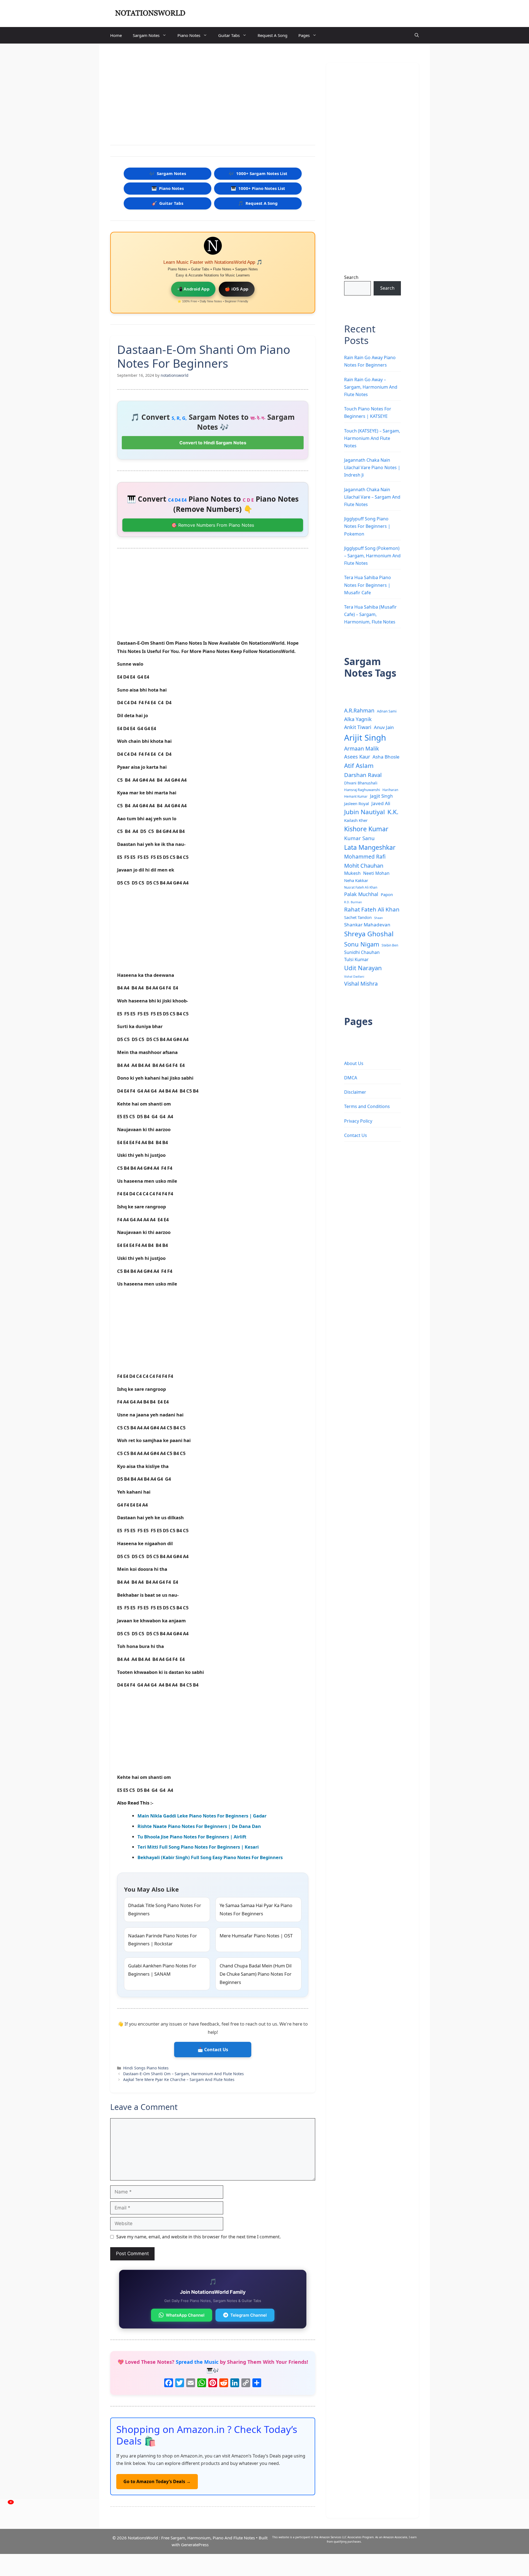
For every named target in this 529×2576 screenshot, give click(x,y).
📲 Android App (193, 289)
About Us (354, 1063)
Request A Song (272, 35)
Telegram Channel (249, 2315)
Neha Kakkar (356, 880)
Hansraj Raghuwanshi (362, 790)
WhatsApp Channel (185, 2315)
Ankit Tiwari (358, 727)
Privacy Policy (358, 1121)
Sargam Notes (146, 35)
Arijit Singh (365, 738)
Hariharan (390, 790)
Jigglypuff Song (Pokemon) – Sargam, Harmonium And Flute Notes (372, 556)
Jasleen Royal (357, 803)
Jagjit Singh (381, 796)
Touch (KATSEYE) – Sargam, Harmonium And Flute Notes (372, 438)
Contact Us (356, 1135)
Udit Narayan (363, 968)
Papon (387, 894)
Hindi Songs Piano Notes (146, 2068)
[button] (417, 35)
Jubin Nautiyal (365, 812)
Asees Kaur (357, 757)
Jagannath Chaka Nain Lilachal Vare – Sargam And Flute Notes (372, 497)
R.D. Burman (353, 902)
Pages (304, 35)
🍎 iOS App (237, 289)
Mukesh (352, 873)
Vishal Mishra (361, 984)
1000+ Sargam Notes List (258, 173)
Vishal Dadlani (354, 977)
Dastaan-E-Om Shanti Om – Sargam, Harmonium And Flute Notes (183, 2074)
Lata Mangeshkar (370, 847)
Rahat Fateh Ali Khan (372, 909)
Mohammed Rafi (365, 857)
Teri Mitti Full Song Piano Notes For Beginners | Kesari (198, 1847)
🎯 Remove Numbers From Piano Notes (213, 525)
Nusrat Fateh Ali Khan (361, 887)
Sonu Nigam (362, 944)
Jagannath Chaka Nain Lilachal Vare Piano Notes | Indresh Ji (372, 467)
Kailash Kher (356, 820)
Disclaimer (355, 1092)
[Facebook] (169, 2383)
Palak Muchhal (361, 894)
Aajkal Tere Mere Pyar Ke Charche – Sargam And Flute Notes (179, 2079)
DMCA (351, 1078)
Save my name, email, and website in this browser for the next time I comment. (199, 2237)
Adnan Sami (387, 711)
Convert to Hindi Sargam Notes (213, 443)
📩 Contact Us (213, 2050)
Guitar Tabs (229, 35)
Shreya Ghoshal (369, 934)
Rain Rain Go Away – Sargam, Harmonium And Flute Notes (371, 387)
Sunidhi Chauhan (362, 952)
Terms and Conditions (367, 1106)
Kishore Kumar (366, 829)
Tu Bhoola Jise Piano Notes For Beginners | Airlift (192, 1837)
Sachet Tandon (358, 917)
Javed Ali (381, 803)
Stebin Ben (390, 945)
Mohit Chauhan (364, 865)
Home (116, 35)
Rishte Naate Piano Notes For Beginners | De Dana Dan (199, 1826)
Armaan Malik (361, 748)
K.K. (393, 812)
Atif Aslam (359, 766)
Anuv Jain (384, 727)
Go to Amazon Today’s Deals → (157, 2481)
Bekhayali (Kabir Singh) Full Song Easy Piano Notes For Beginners (210, 1857)
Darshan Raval (363, 775)
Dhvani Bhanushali (361, 783)
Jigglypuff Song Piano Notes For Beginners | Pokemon (367, 526)
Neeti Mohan (376, 873)
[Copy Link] (246, 2383)
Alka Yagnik (358, 719)
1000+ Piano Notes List (258, 188)
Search (351, 277)
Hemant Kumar (356, 796)
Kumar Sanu (359, 838)
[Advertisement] (213, 95)
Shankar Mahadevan (367, 925)
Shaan (379, 918)
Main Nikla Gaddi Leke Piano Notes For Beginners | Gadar (202, 1816)
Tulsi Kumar (356, 959)
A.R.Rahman (359, 710)
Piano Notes (189, 35)
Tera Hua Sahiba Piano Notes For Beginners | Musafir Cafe (368, 585)
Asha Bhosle (386, 757)
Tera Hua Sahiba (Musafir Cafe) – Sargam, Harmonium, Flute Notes (370, 614)
